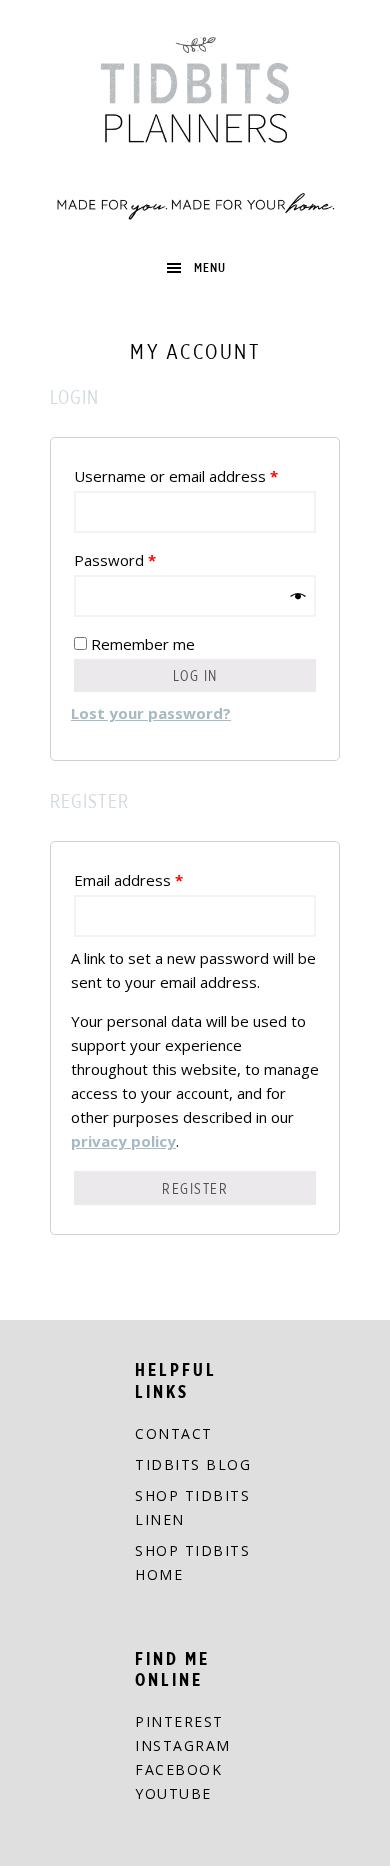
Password (115, 560)
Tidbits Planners (195, 125)
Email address (128, 880)
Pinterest (179, 1721)
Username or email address (176, 476)
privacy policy (123, 1141)
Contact (174, 1433)
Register (195, 1188)
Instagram (183, 1745)
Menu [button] (210, 267)
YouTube (173, 1793)
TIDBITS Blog (193, 1464)
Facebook (178, 1769)
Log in (195, 675)
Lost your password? (151, 713)
